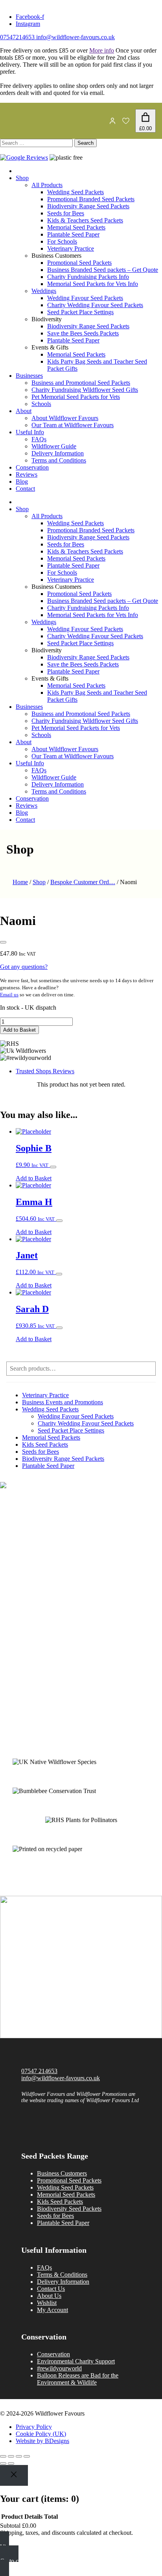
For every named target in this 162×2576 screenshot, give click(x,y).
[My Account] (112, 121)
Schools (41, 404)
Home (20, 882)
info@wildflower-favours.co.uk (75, 37)
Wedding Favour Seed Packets (85, 298)
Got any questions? (24, 967)
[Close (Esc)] (27, 2456)
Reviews (27, 474)
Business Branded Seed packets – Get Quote (103, 270)
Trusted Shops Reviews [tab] (45, 1071)
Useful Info (30, 432)
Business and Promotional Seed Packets (81, 383)
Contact (25, 489)
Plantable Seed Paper (73, 234)
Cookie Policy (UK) (41, 2434)
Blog (22, 482)
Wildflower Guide (54, 446)
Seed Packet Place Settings (80, 312)
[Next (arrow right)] (11, 2463)
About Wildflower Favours (65, 418)
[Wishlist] (126, 121)
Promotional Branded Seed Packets (91, 199)
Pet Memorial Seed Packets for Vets (76, 397)
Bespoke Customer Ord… (83, 882)
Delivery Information (58, 453)
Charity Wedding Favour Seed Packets (95, 305)
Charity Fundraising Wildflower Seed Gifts (85, 390)
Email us (9, 995)
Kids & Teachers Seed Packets (85, 220)
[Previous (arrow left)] (3, 2463)
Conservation (32, 467)
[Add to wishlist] (3, 942)
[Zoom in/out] (3, 2456)
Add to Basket (19, 1030)
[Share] (19, 2456)
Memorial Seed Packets (76, 227)
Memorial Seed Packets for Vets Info (93, 284)
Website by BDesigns (42, 2441)
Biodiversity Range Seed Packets (88, 206)
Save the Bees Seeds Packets (83, 333)
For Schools (62, 241)
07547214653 (17, 37)
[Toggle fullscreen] (11, 2456)
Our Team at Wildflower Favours (73, 425)
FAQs (39, 439)
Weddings (44, 291)
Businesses (29, 376)
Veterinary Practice (71, 248)
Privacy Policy (34, 2427)
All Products (47, 185)
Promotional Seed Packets (79, 263)
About (24, 411)
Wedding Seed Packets (75, 192)
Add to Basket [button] (34, 1178)
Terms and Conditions (59, 460)
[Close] (14, 2475)
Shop (22, 178)
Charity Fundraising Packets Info (88, 277)
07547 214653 (39, 2071)
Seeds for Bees (66, 213)
